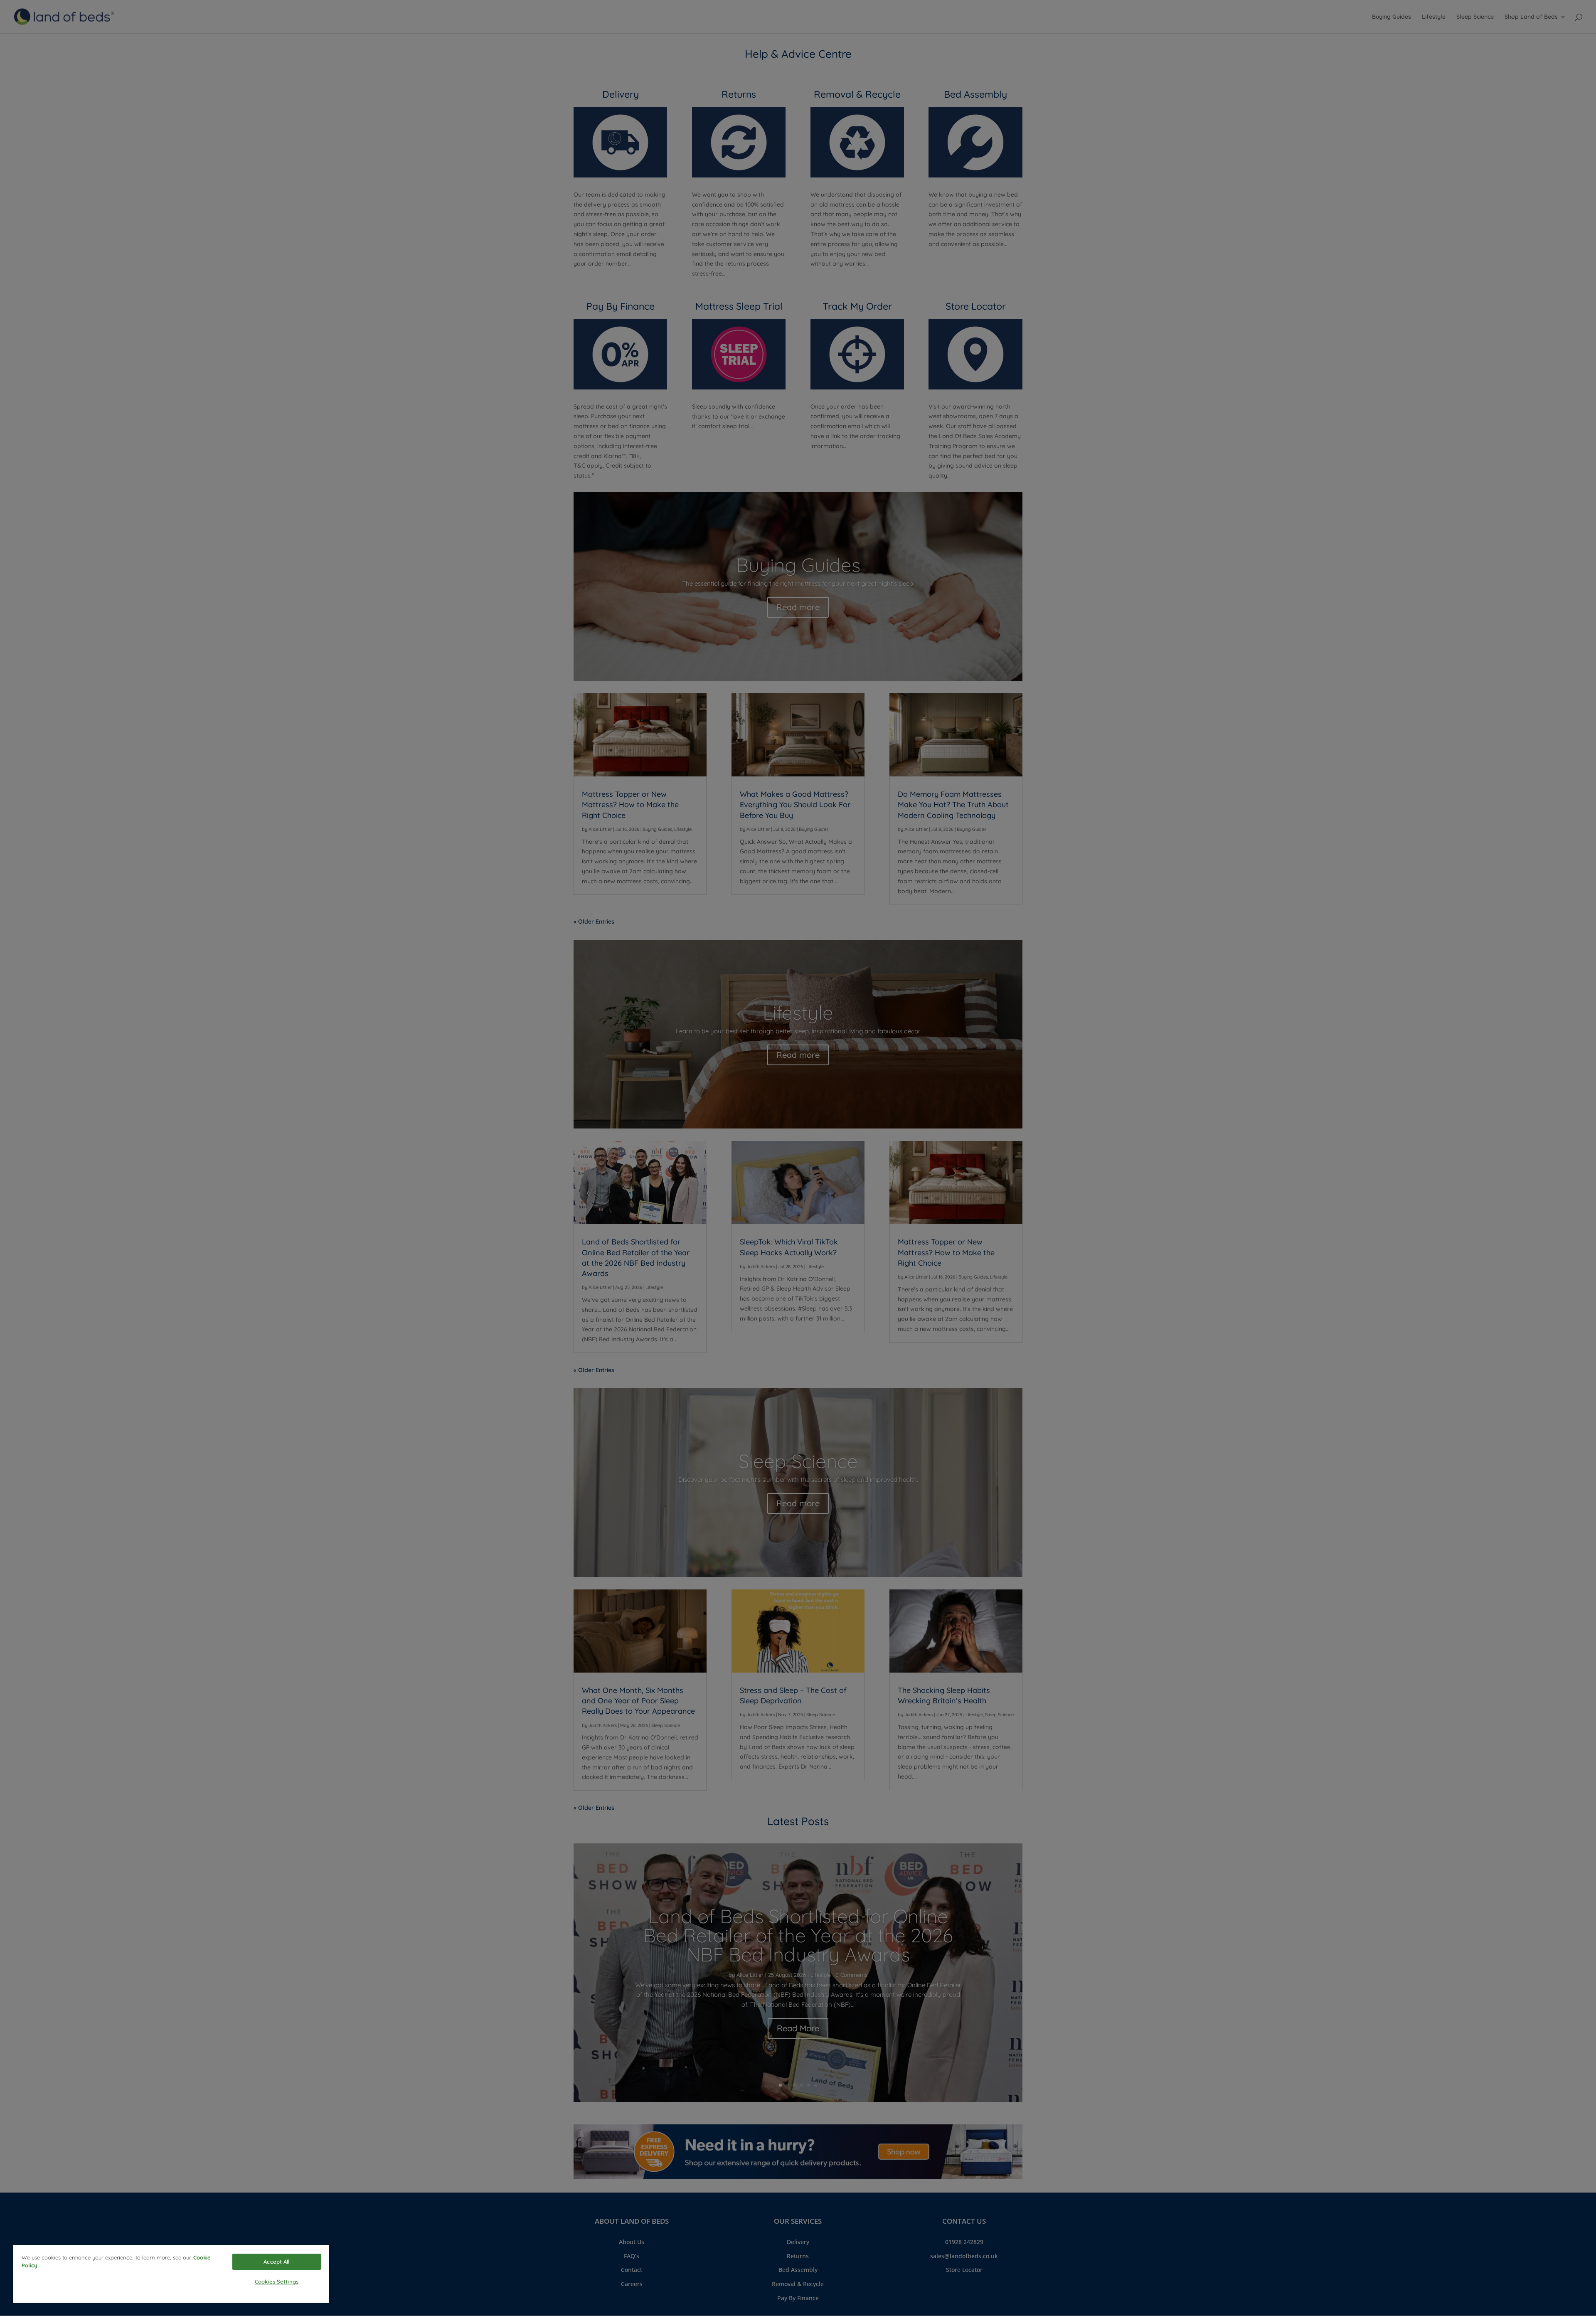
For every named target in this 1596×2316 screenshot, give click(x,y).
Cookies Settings (277, 2282)
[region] (171, 2274)
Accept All (276, 2262)
